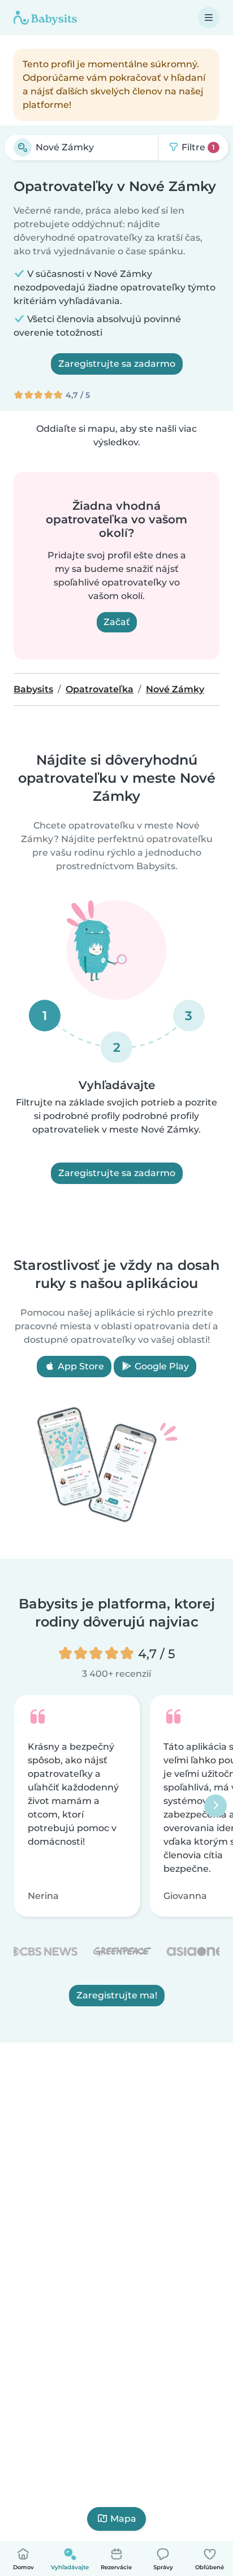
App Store (80, 1366)
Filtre (197, 147)
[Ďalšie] (215, 1806)
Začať (117, 622)
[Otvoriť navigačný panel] (209, 18)
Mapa (123, 2519)
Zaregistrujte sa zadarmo (117, 364)
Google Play (161, 1366)
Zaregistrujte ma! (117, 1995)
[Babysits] (45, 18)
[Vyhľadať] (23, 148)
